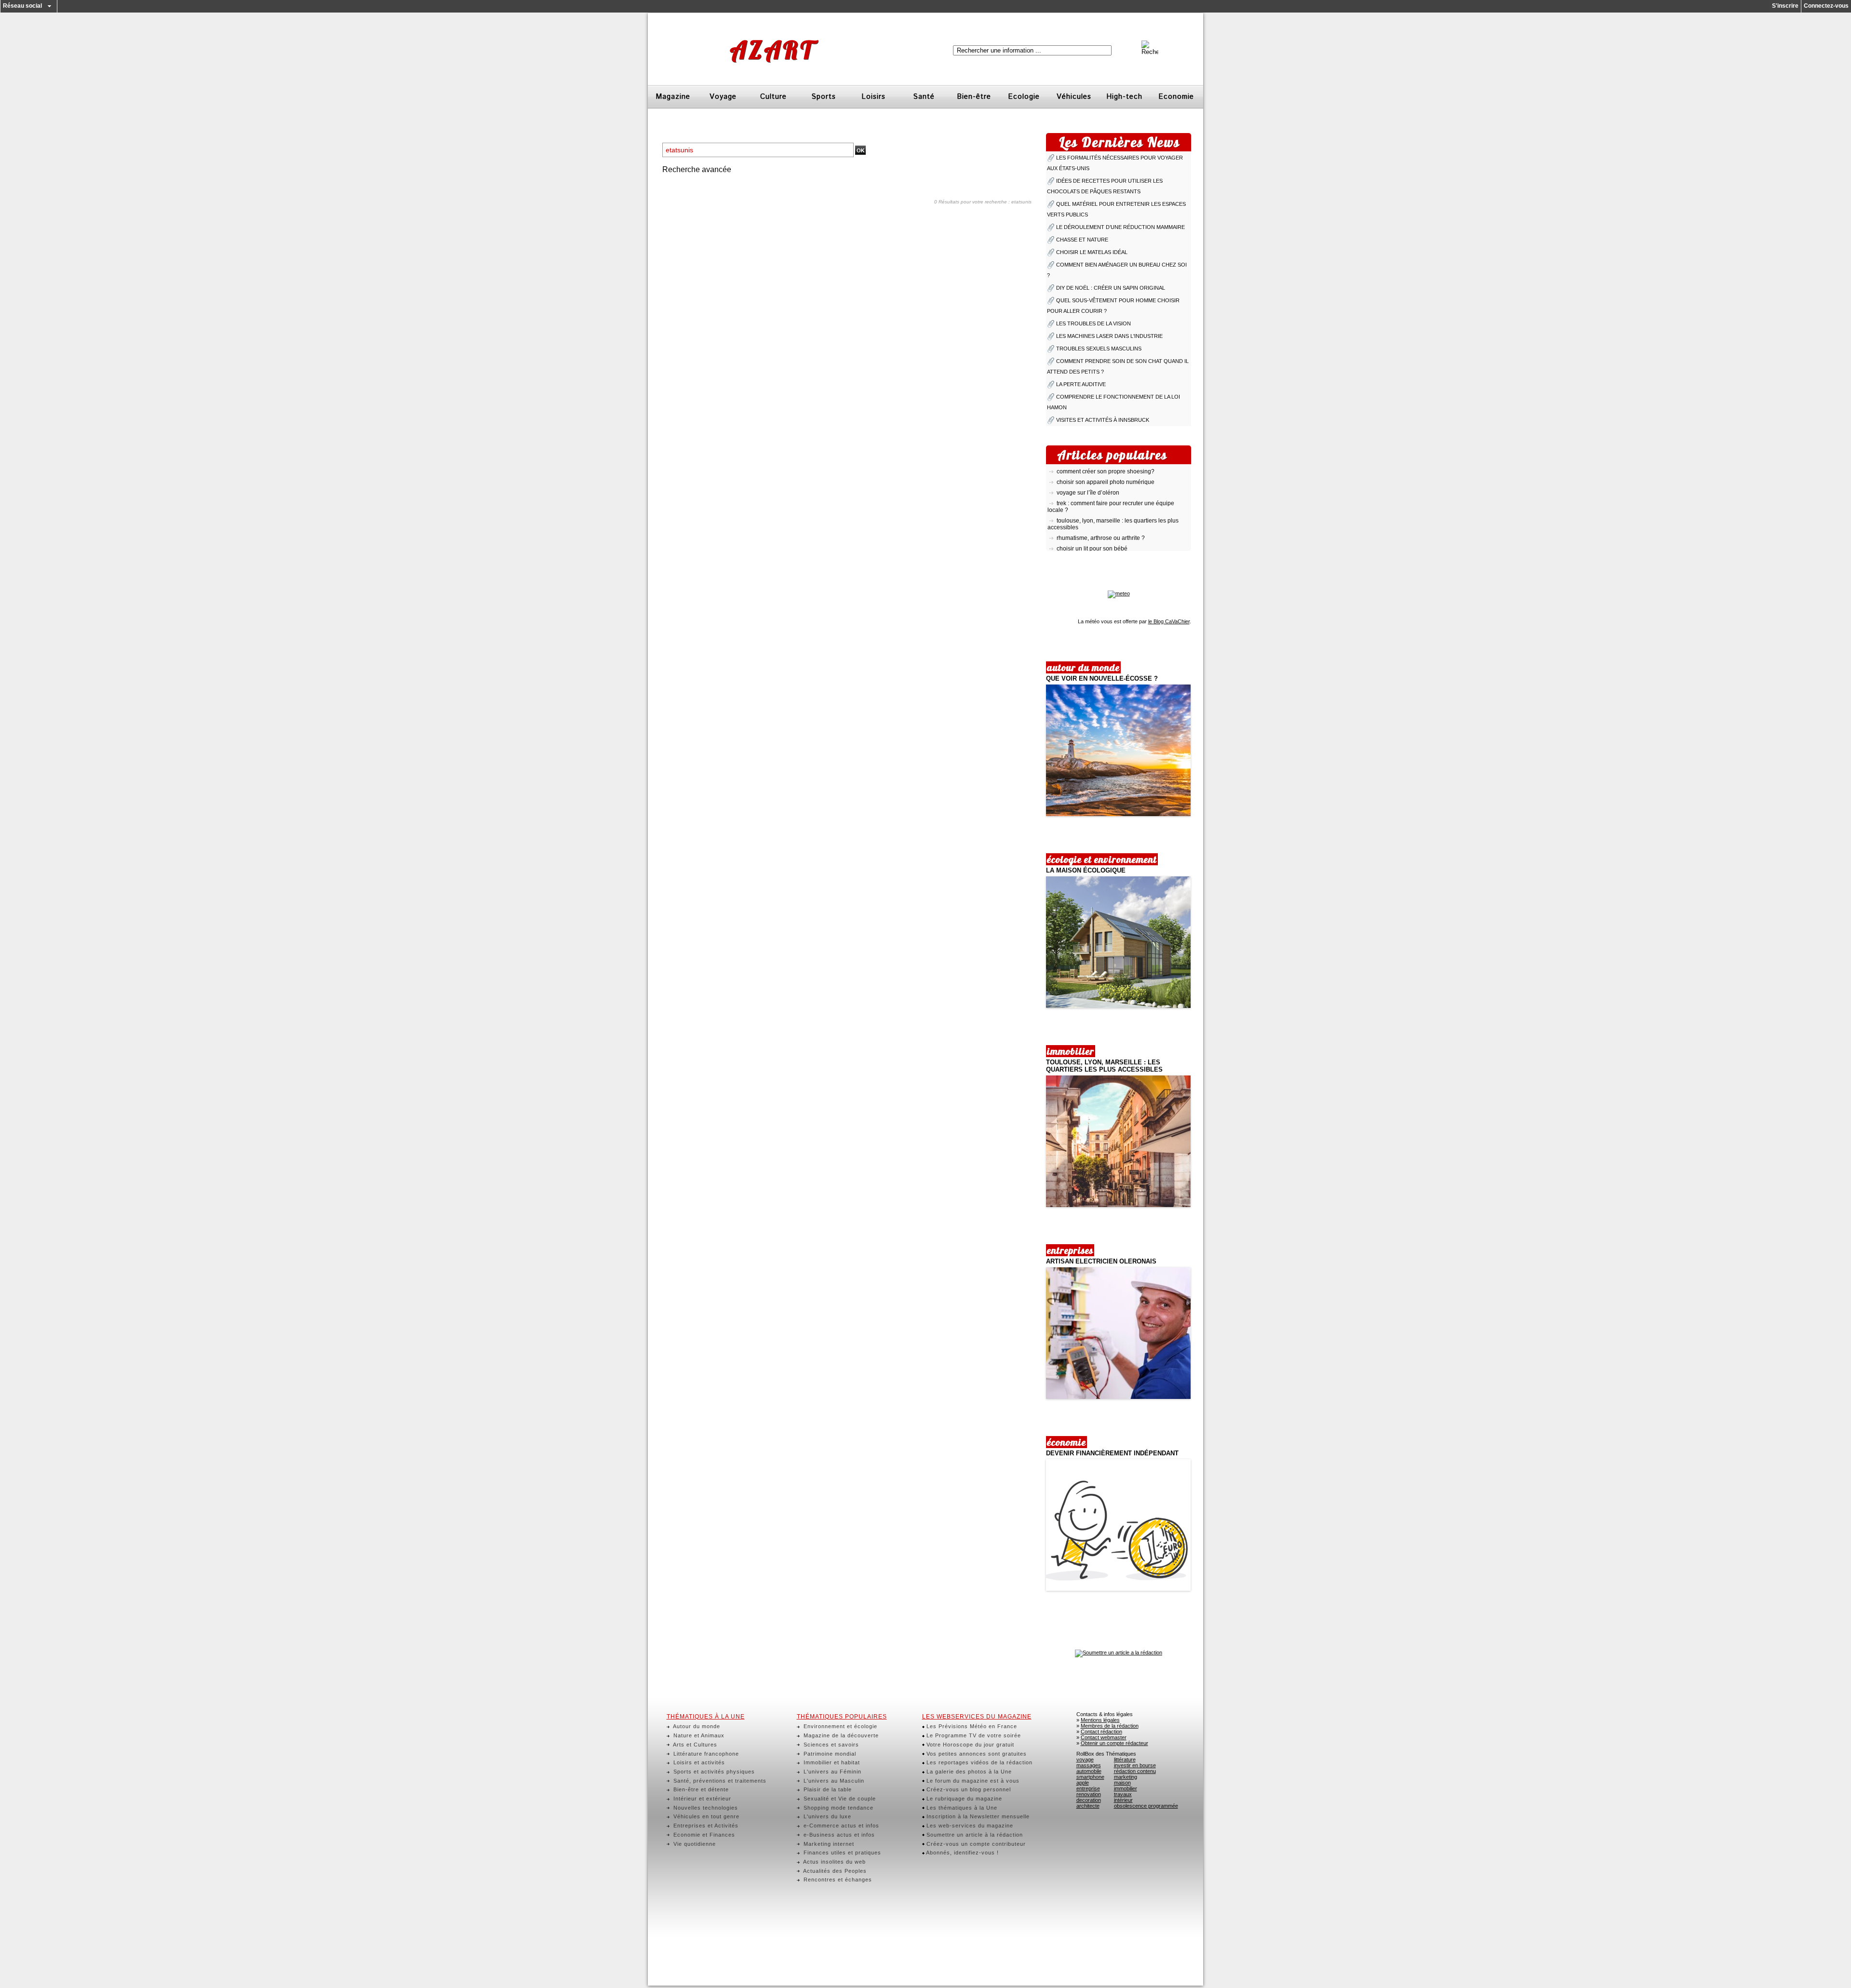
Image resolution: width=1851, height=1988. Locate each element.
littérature (1125, 1760)
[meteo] (1119, 593)
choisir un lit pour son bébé (1092, 530)
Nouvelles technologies (705, 1808)
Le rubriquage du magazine (963, 1799)
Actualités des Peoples (834, 1871)
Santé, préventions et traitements (719, 1781)
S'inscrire (1785, 6)
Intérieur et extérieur (701, 1799)
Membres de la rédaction (1110, 1726)
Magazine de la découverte (840, 1735)
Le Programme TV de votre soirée (973, 1735)
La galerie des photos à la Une (968, 1772)
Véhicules (1074, 97)
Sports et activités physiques (713, 1772)
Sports (824, 97)
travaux (1123, 1794)
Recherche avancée (697, 169)
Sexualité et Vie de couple (839, 1799)
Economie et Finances (703, 1835)
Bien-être (974, 97)
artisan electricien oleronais (1101, 1261)
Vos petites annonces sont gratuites (976, 1754)
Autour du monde (696, 1726)
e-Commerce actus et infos (840, 1826)
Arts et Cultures (694, 1745)
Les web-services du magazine (969, 1826)
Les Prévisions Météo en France (971, 1726)
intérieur (1123, 1800)
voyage (1085, 1760)
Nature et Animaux (698, 1735)
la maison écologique (1086, 870)
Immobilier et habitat (831, 1762)
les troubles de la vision (1093, 323)
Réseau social (22, 6)
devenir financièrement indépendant (1112, 1453)
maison (1122, 1783)
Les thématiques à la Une (961, 1808)
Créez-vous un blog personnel (968, 1789)
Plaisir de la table (827, 1789)
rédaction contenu (1135, 1771)
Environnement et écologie (839, 1726)
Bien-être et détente (700, 1789)
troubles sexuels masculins (1099, 349)
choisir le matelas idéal (1092, 252)
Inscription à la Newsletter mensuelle (977, 1816)
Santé (924, 97)
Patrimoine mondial (829, 1754)
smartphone (1090, 1777)
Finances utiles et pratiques (841, 1853)
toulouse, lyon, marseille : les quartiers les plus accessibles (1104, 1066)
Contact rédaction (1101, 1732)
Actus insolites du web (834, 1862)
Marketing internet (828, 1844)
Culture (773, 97)
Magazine (673, 97)
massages (1089, 1765)
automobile (1089, 1771)
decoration (1089, 1800)
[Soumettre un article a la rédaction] (1119, 1652)
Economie (1176, 97)
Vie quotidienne (694, 1844)
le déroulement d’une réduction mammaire (1120, 227)
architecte (1088, 1806)
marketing (1126, 1777)
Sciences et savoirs (830, 1745)
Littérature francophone (705, 1754)
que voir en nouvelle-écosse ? (1102, 678)
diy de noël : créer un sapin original (1111, 288)
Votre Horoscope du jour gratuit (969, 1745)
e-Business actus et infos (838, 1835)
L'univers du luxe (826, 1816)
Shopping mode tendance (838, 1808)
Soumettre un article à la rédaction (974, 1835)
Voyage (723, 97)
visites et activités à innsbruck (1103, 420)
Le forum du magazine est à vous (972, 1781)
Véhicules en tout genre (705, 1816)
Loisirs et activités (698, 1762)
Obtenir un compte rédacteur (1114, 1743)
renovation (1089, 1794)
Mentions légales (1100, 1720)
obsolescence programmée (1146, 1806)
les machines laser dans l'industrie (1109, 336)
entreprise (1088, 1788)
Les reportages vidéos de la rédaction (979, 1762)
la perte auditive (1081, 384)
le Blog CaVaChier (1169, 621)
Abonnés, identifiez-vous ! (962, 1853)
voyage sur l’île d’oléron (1088, 474)
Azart (772, 50)
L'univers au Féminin (832, 1772)
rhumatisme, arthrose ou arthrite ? (1101, 520)
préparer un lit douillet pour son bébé (1105, 541)
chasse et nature (1082, 240)
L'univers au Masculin (833, 1781)
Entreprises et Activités (705, 1826)
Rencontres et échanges (837, 1880)
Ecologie (1024, 97)
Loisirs (873, 97)
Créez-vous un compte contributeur (975, 1844)
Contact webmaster (1104, 1737)
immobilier (1126, 1788)
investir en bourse (1135, 1765)
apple (1083, 1783)
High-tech (1124, 97)
